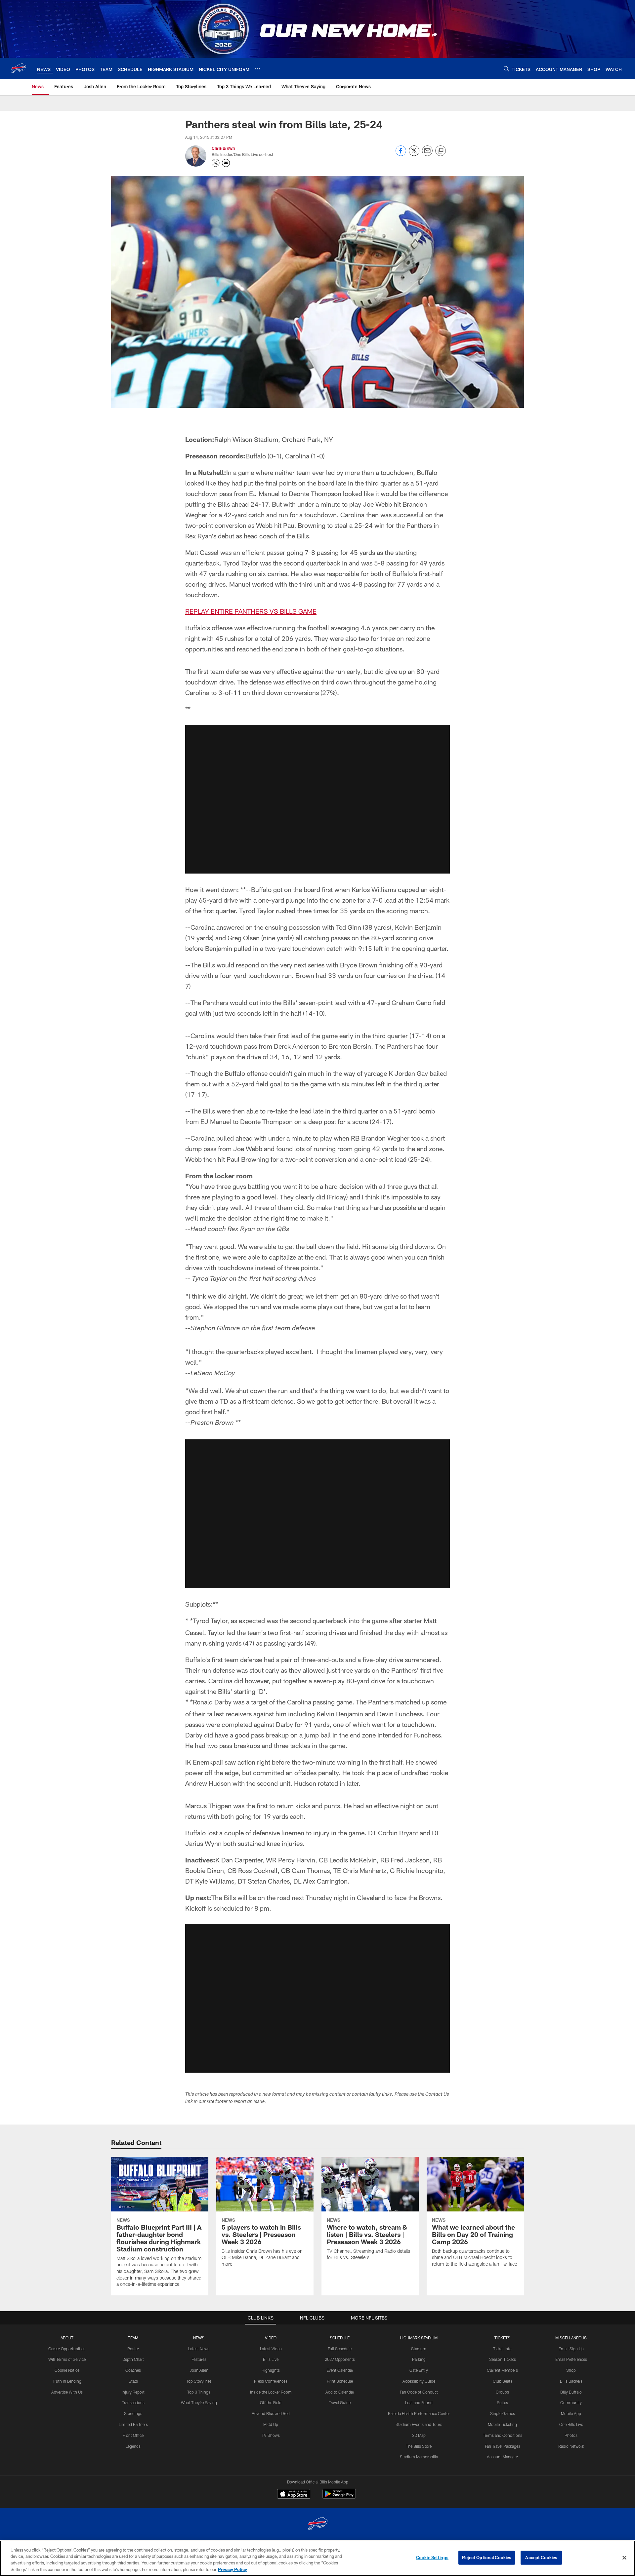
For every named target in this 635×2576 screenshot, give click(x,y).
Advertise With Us (67, 2392)
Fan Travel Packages (503, 2446)
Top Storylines (199, 2381)
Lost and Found (419, 2402)
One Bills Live (571, 2424)
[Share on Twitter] (414, 154)
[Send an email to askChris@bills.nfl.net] (226, 163)
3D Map (419, 2435)
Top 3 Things (199, 2392)
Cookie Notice (67, 2370)
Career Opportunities (67, 2349)
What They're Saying (199, 2402)
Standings (133, 2413)
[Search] (506, 69)
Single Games (503, 2413)
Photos (571, 2435)
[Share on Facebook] (401, 154)
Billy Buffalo (571, 2392)
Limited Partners (133, 2424)
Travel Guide (340, 2402)
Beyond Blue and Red (271, 2413)
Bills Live (271, 2359)
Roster (133, 2349)
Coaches (133, 2370)
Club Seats (503, 2381)
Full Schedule (340, 2349)
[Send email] (427, 154)
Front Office (133, 2435)
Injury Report (133, 2392)
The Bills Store (419, 2446)
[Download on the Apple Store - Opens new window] (294, 2495)
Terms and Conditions (503, 2435)
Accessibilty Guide (419, 2381)
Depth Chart (133, 2359)
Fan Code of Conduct (419, 2392)
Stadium (419, 2349)
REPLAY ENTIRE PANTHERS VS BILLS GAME (251, 611)
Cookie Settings (432, 2557)
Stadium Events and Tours (419, 2424)
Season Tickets (503, 2359)
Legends (133, 2446)
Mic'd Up (271, 2424)
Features (199, 2359)
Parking (419, 2359)
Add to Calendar (340, 2392)
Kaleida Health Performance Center (419, 2413)
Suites (502, 2402)
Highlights (271, 2370)
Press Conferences (271, 2381)
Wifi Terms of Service (67, 2359)
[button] (317, 799)
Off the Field (271, 2402)
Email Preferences (571, 2359)
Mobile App (571, 2413)
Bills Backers (571, 2381)
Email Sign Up (571, 2349)
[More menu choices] (257, 69)
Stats (133, 2381)
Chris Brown (223, 148)
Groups (502, 2392)
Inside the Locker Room (271, 2392)
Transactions (133, 2402)
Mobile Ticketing (502, 2424)
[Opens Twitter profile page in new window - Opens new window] (216, 163)
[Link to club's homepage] (19, 68)
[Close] (624, 2557)
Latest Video (271, 2349)
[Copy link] (441, 151)
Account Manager (502, 2457)
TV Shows (271, 2435)
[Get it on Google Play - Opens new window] (339, 2497)
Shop (571, 2370)
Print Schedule (340, 2381)
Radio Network (571, 2446)
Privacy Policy (233, 2569)
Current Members (502, 2370)
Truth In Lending (67, 2381)
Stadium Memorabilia (419, 2457)
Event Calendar (340, 2370)
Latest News (199, 2349)
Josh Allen (199, 2370)
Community (571, 2402)
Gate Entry (419, 2370)
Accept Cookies (541, 2557)
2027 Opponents (340, 2359)
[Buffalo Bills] (317, 2525)
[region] (317, 2558)
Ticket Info (502, 2349)
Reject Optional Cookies (487, 2557)
